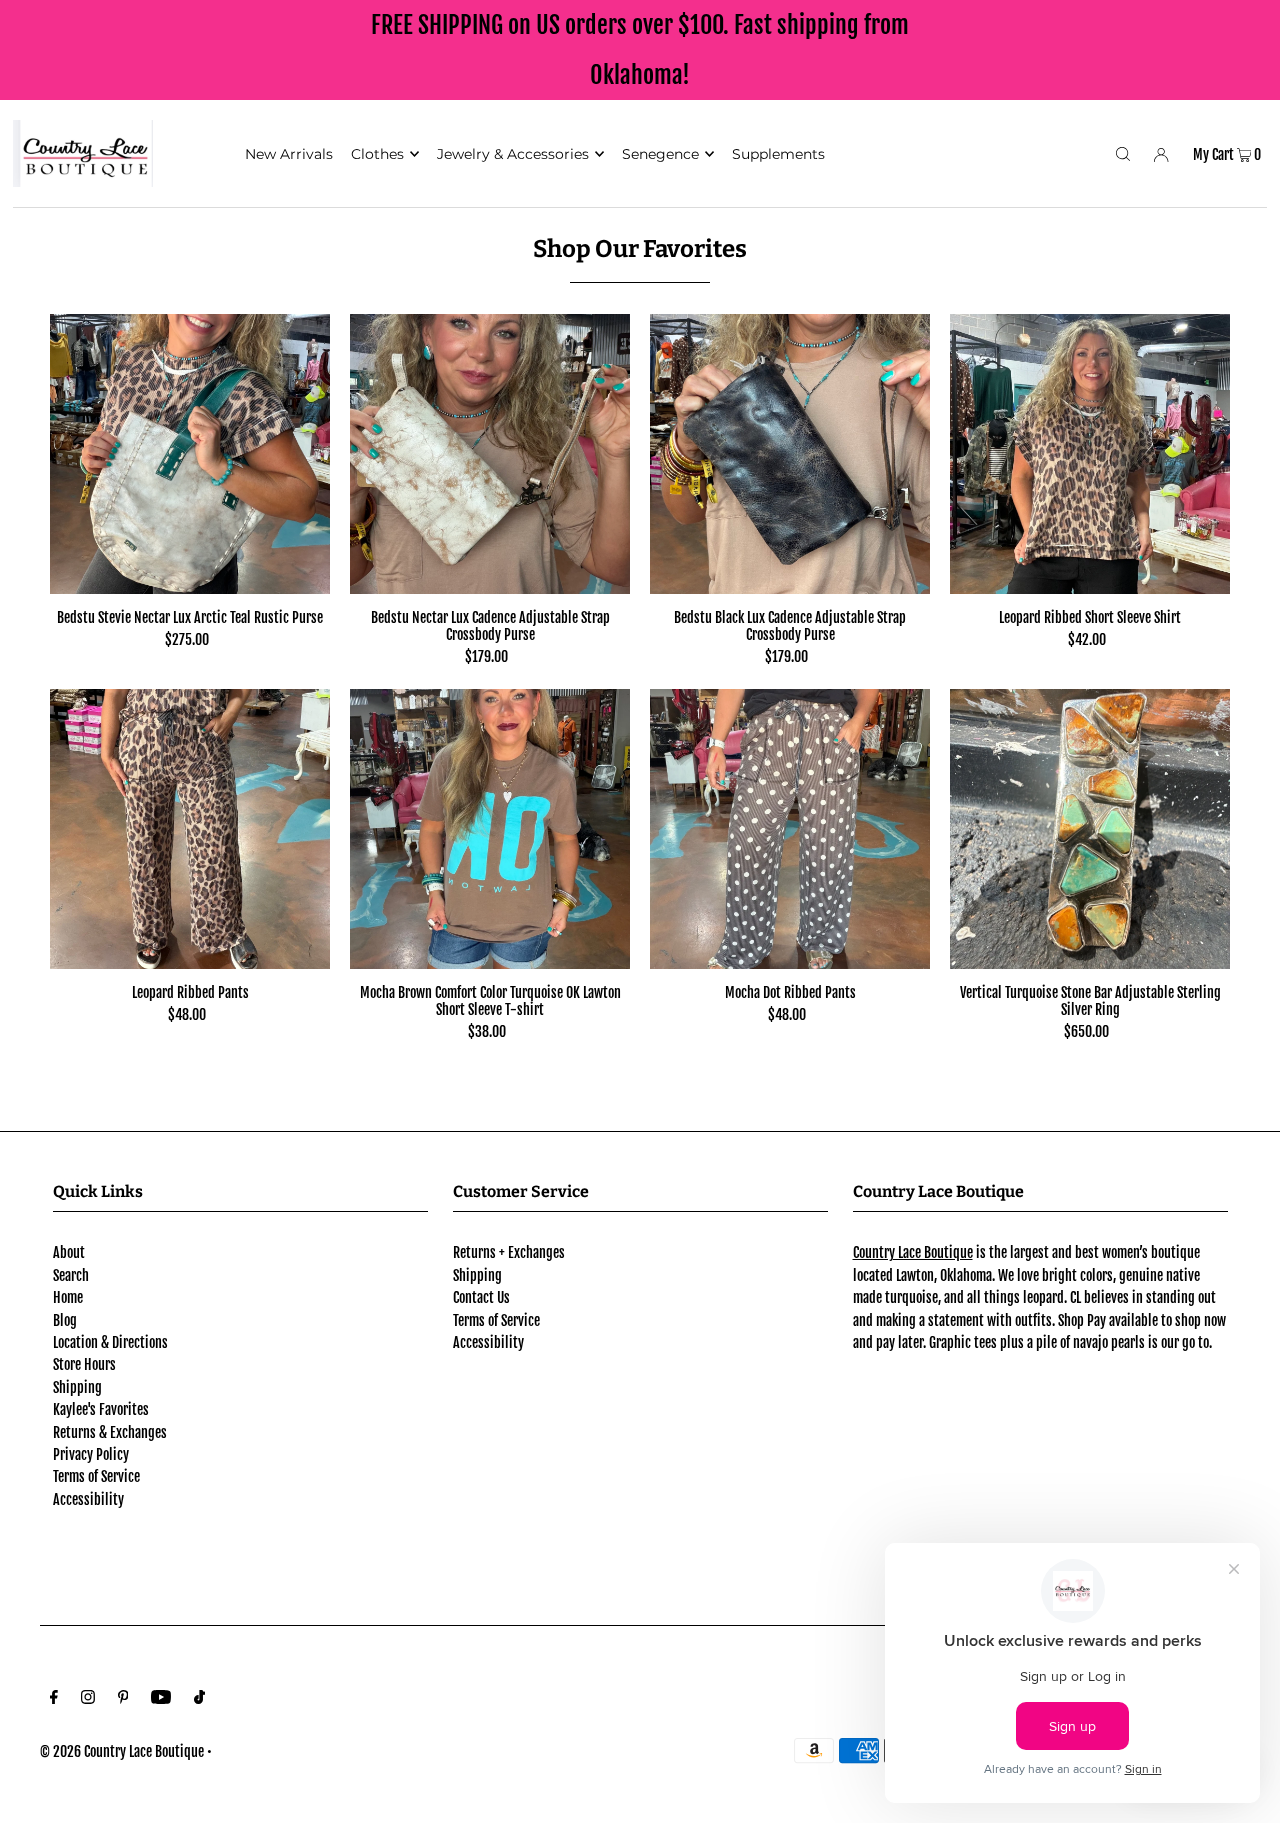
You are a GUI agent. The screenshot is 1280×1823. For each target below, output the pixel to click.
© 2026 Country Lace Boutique (122, 1751)
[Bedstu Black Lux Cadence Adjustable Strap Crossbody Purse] (790, 454)
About (69, 1252)
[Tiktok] (199, 1699)
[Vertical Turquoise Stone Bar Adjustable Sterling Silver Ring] (1090, 829)
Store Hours (84, 1364)
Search (71, 1275)
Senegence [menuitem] (660, 154)
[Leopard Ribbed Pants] (190, 829)
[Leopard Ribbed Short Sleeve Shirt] (1090, 454)
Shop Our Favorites (640, 249)
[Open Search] (1123, 153)
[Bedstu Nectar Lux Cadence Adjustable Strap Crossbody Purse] (490, 454)
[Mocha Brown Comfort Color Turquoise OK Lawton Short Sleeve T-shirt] (490, 829)
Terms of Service (96, 1476)
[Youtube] (161, 1699)
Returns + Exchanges (509, 1252)
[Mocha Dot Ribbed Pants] (790, 829)
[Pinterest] (123, 1699)
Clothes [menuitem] (377, 154)
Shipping (77, 1387)
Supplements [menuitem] (778, 154)
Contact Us (481, 1297)
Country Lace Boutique (913, 1252)
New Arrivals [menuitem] (289, 154)
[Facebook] (54, 1699)
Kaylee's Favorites (101, 1409)
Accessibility (88, 1499)
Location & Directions (110, 1342)
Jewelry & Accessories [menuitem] (513, 154)
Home (68, 1297)
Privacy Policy (91, 1454)
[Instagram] (88, 1699)
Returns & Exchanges (110, 1432)
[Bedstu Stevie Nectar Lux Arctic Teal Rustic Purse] (190, 454)
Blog (65, 1320)
